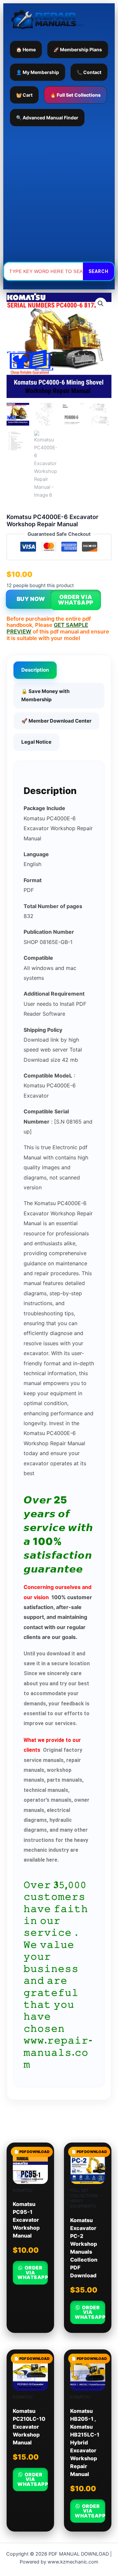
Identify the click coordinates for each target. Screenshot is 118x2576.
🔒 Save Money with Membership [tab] (45, 695)
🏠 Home (26, 50)
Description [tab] (35, 670)
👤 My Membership (38, 72)
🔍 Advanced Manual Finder (47, 118)
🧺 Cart (24, 95)
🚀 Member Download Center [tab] (56, 721)
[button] (101, 304)
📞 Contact (89, 72)
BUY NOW (31, 599)
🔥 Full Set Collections (75, 95)
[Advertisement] (59, 194)
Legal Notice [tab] (36, 742)
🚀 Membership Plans (78, 50)
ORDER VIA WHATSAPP (76, 600)
